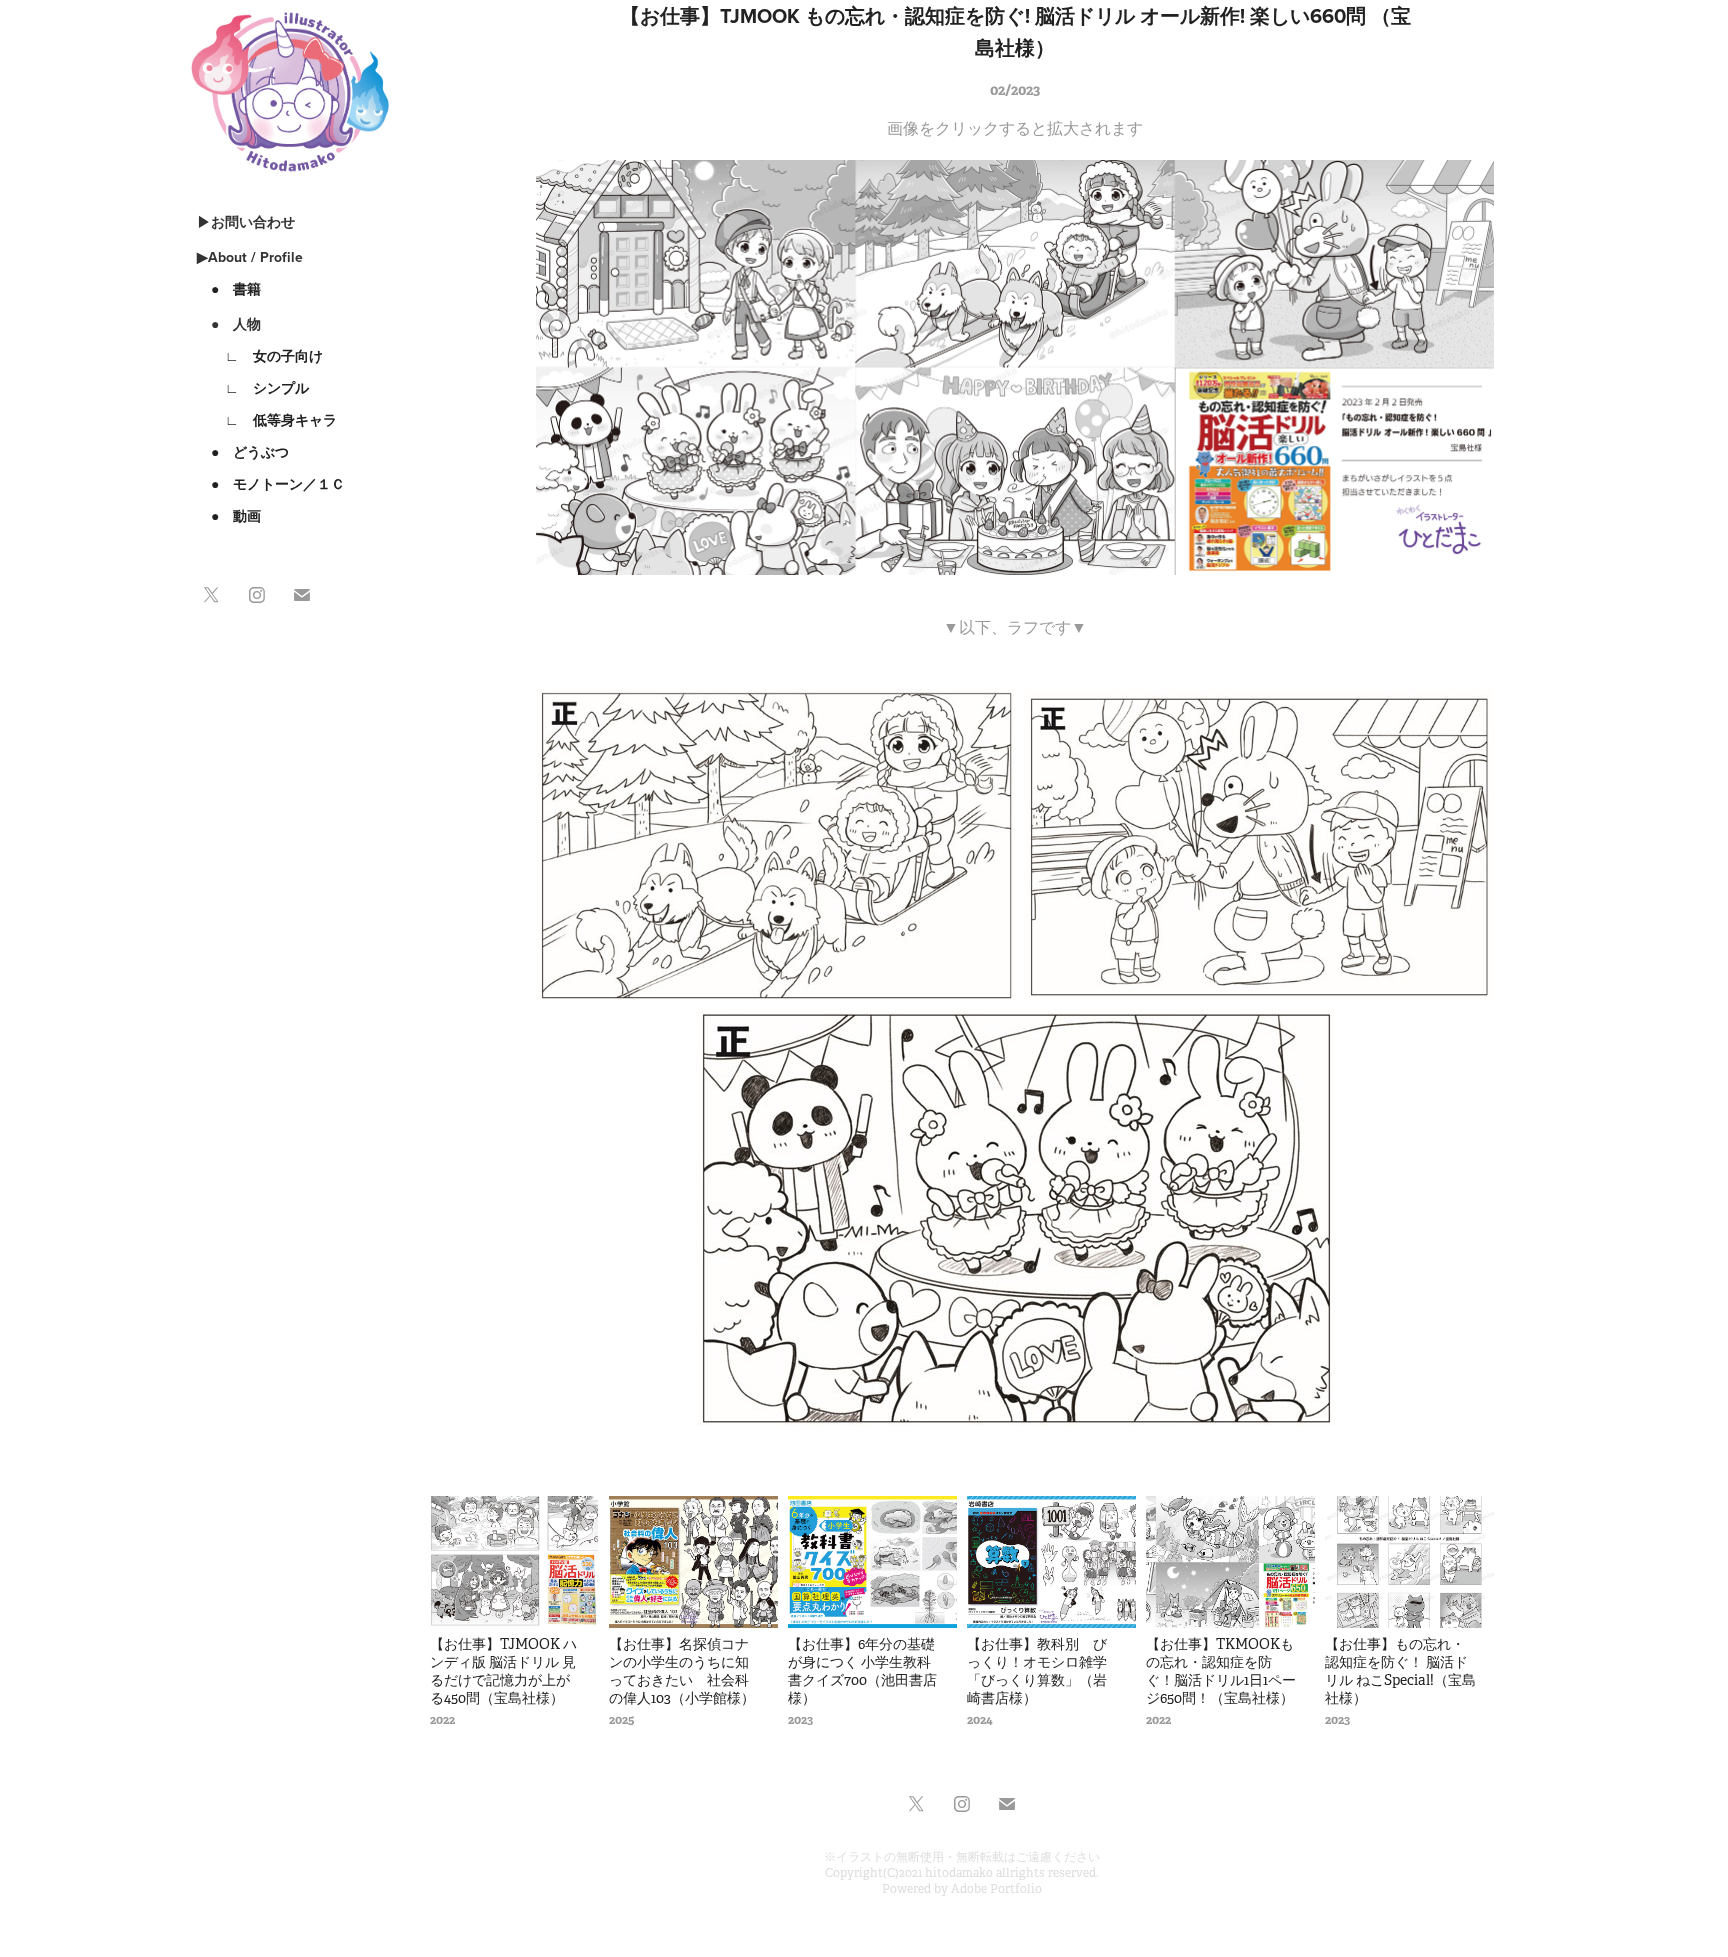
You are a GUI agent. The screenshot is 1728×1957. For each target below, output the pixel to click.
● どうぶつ (243, 452)
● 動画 (229, 516)
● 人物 (229, 324)
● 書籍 (229, 289)
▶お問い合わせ (246, 222)
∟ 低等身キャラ (267, 420)
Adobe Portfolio (996, 1889)
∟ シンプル (253, 388)
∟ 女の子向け (260, 356)
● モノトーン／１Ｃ (271, 484)
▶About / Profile (250, 257)
